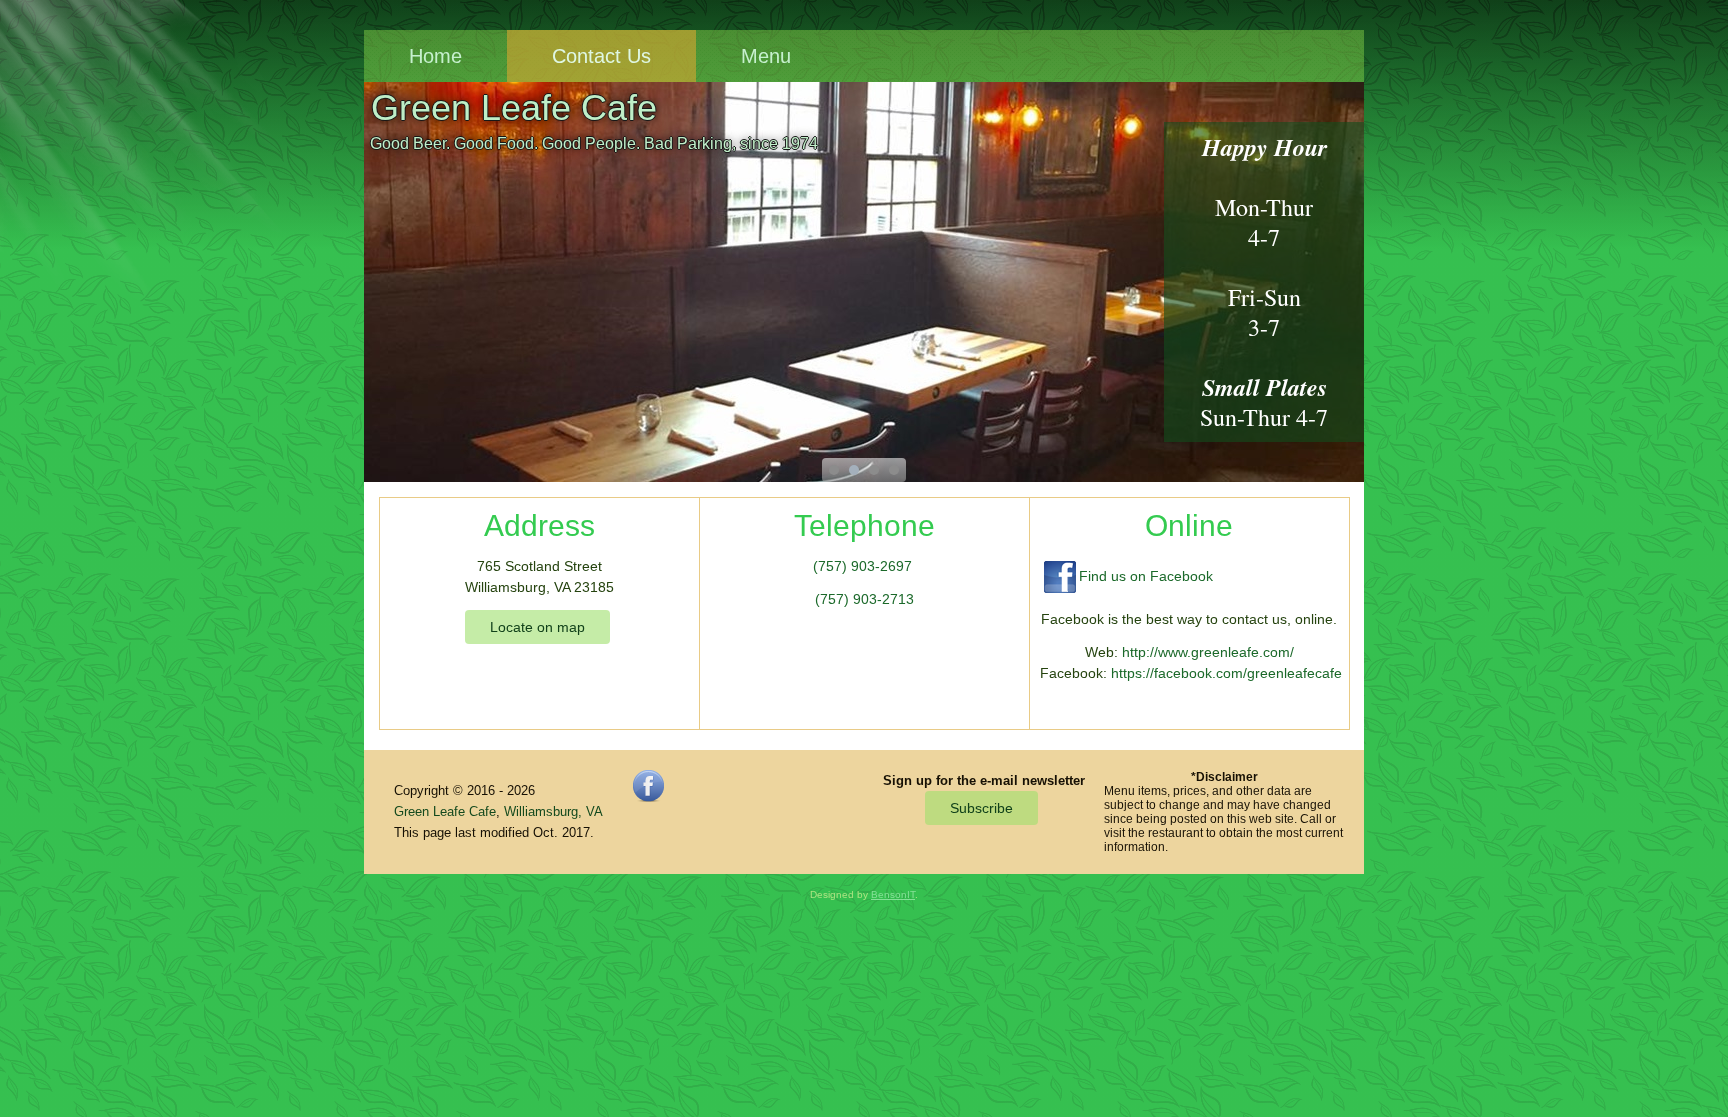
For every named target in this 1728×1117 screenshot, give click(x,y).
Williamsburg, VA (553, 811)
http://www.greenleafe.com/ (1208, 652)
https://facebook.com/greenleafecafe (1226, 673)
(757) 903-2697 (862, 566)
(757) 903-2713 (864, 599)
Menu (766, 56)
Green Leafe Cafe (514, 107)
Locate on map (537, 627)
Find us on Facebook (1146, 576)
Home (435, 56)
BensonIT (893, 894)
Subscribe (981, 808)
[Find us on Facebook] (648, 797)
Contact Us (601, 56)
